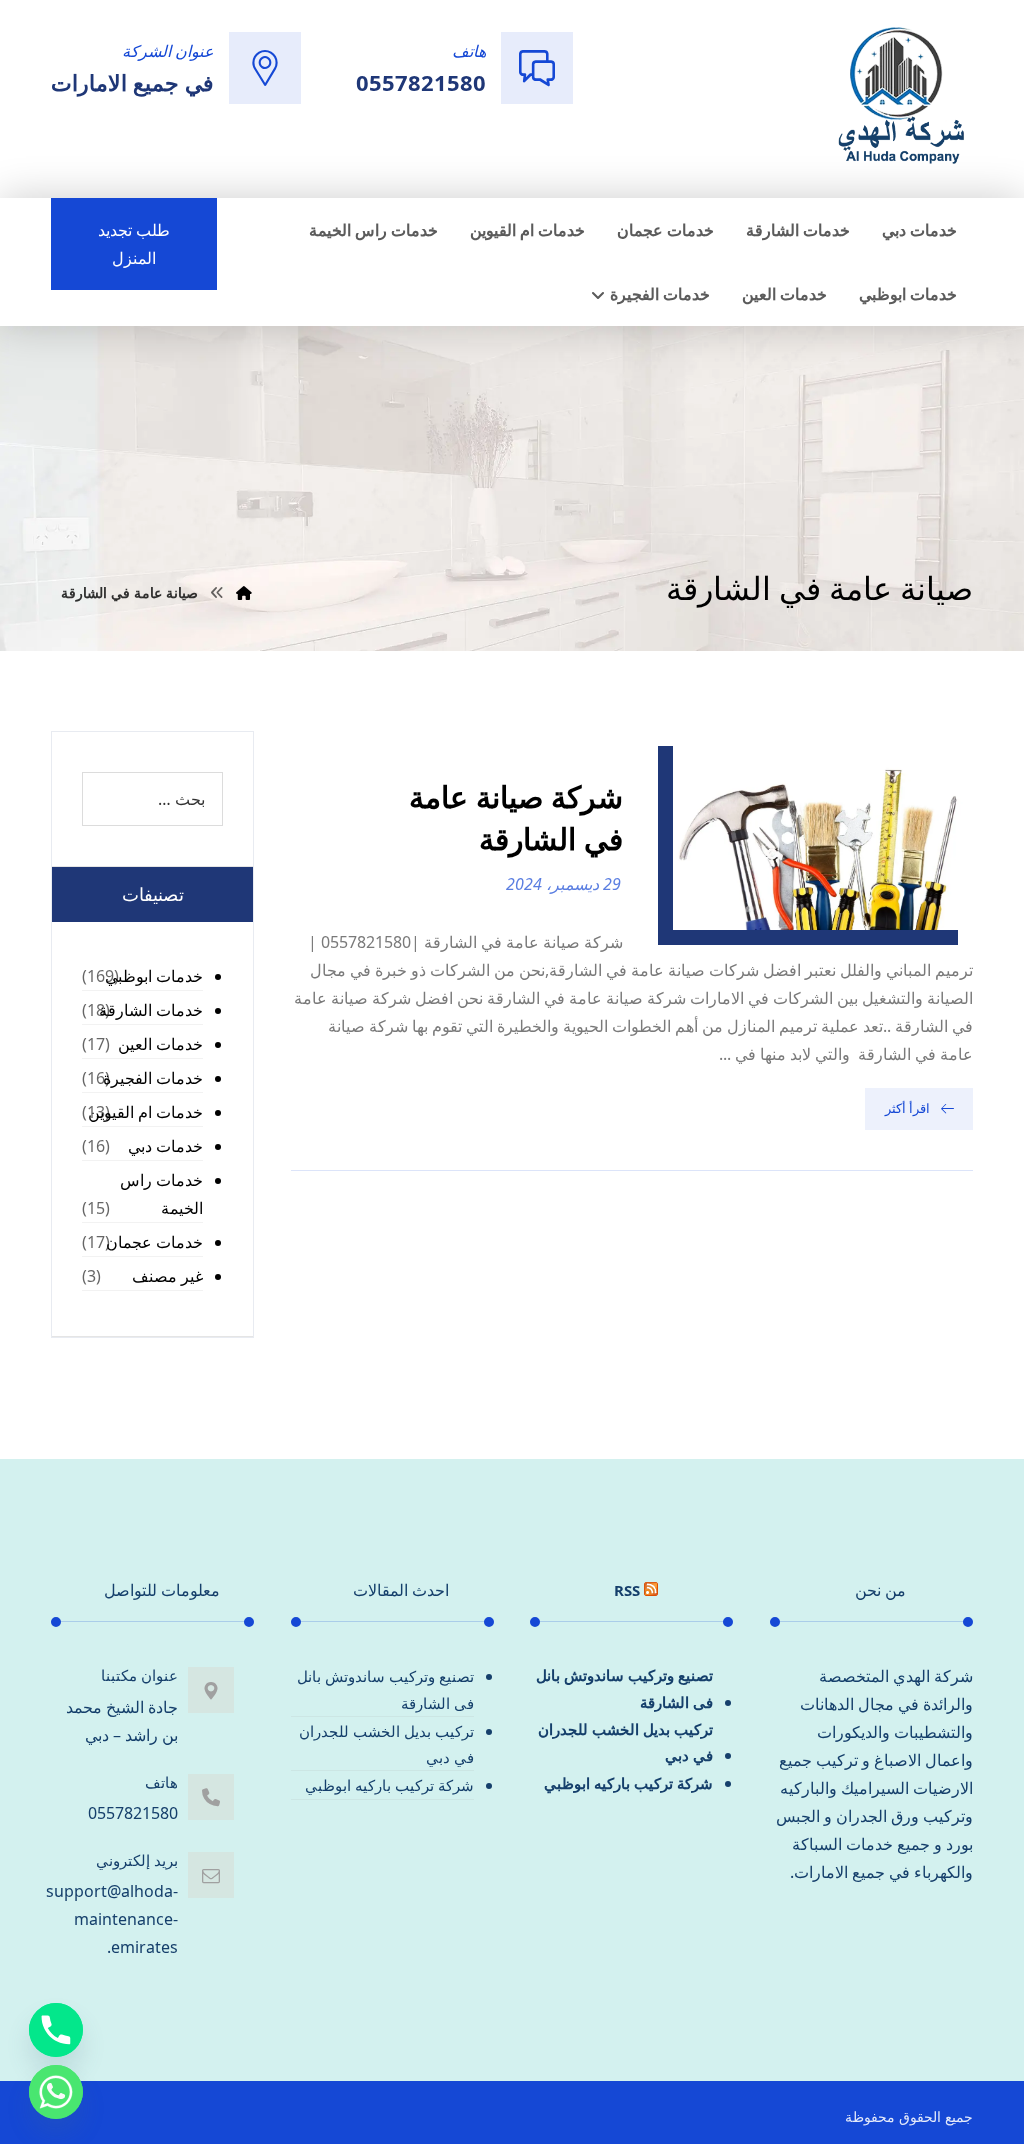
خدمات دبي (165, 1146)
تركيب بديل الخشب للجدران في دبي (625, 1742)
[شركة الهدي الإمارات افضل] (900, 97)
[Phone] (56, 2030)
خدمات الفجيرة (153, 1078)
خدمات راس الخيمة (161, 1194)
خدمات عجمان (154, 1242)
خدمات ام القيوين (145, 1112)
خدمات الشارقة (151, 1010)
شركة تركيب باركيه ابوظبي (628, 1783)
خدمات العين (160, 1044)
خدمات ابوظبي (154, 976)
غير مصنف (167, 1276)
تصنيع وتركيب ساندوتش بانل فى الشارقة (624, 1688)
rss (627, 1590)
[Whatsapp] (56, 2092)
